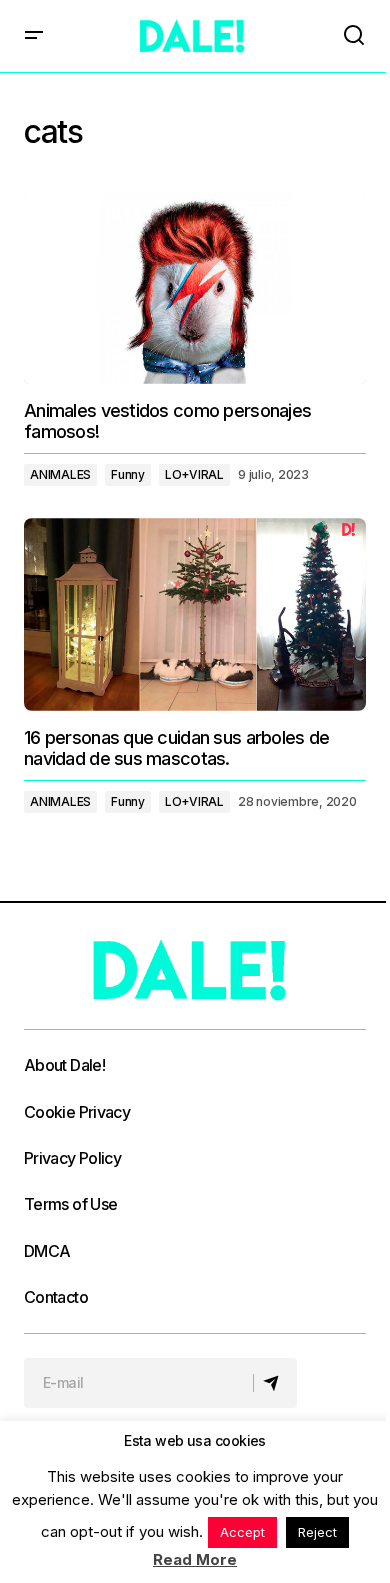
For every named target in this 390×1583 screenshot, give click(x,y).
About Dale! (64, 1065)
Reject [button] (317, 1532)
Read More (195, 1559)
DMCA (47, 1251)
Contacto (56, 1297)
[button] (34, 36)
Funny (128, 474)
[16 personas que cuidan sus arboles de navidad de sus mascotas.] (195, 614)
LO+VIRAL (194, 474)
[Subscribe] (274, 1383)
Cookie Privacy (77, 1112)
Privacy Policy (72, 1158)
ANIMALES (60, 474)
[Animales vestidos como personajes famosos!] (195, 287)
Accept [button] (242, 1532)
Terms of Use (70, 1204)
